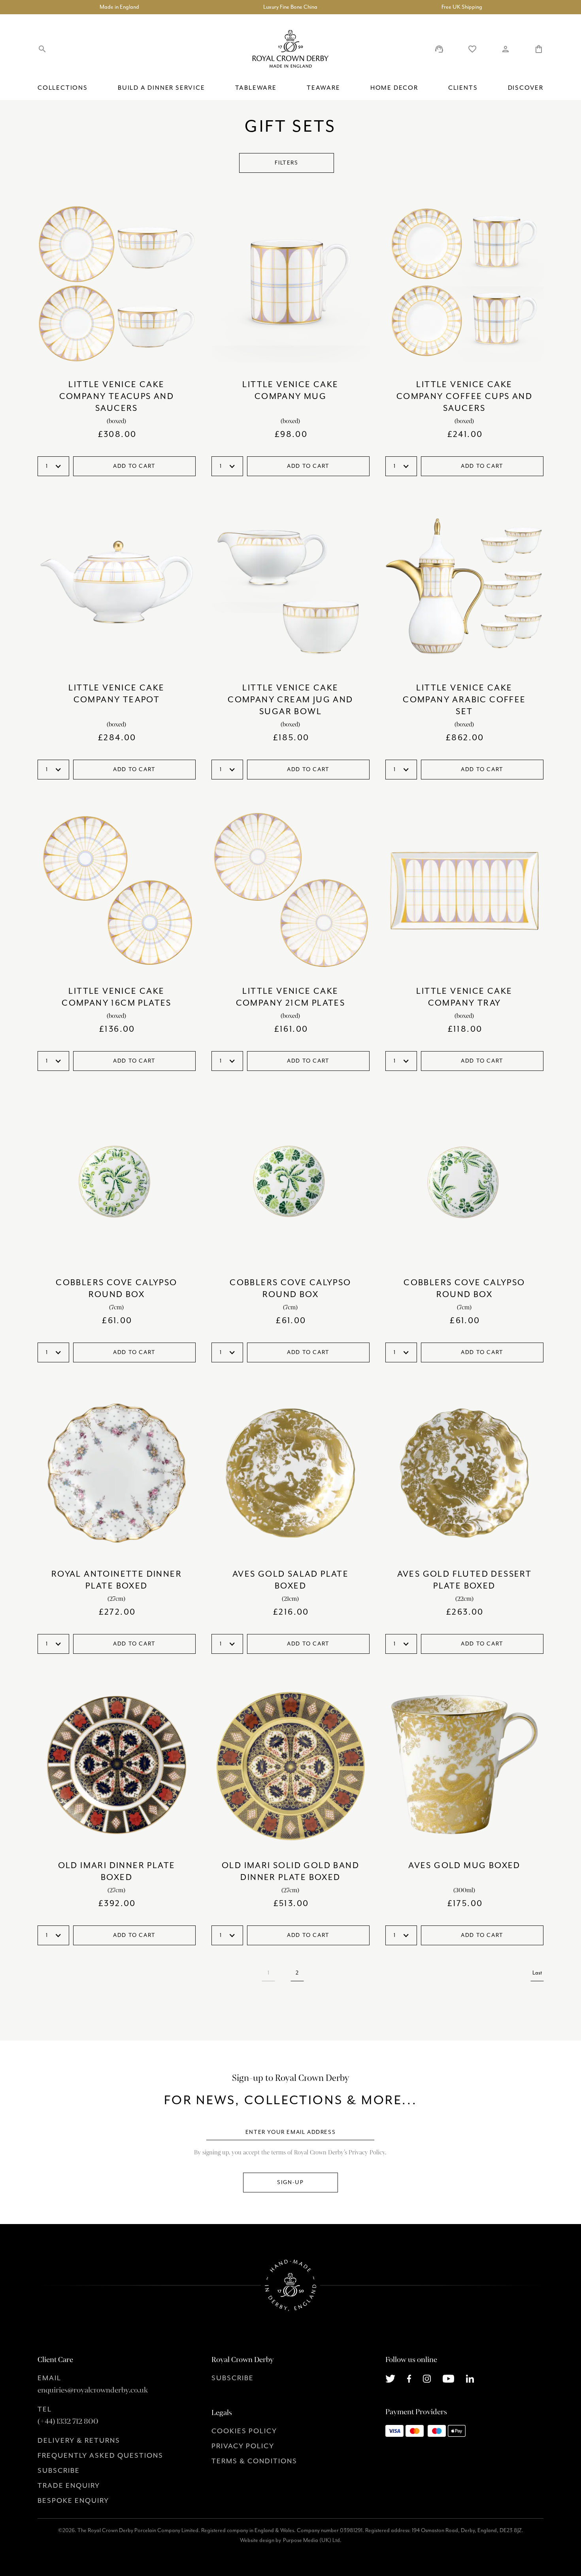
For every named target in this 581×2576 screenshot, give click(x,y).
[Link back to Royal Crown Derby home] (290, 49)
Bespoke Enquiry (73, 2500)
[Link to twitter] (390, 2378)
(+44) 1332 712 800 (68, 2421)
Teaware (324, 88)
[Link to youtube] (448, 2378)
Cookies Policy (244, 2431)
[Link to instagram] (427, 2378)
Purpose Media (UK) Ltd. (312, 2540)
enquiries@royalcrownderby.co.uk (93, 2390)
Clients (463, 88)
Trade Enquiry (69, 2485)
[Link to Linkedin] (470, 2378)
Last (537, 1973)
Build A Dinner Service (161, 88)
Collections (63, 88)
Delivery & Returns (79, 2440)
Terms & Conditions (254, 2461)
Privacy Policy (243, 2446)
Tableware (256, 88)
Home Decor (394, 88)
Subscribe (59, 2470)
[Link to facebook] (409, 2378)
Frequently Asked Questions (100, 2455)
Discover (526, 88)
